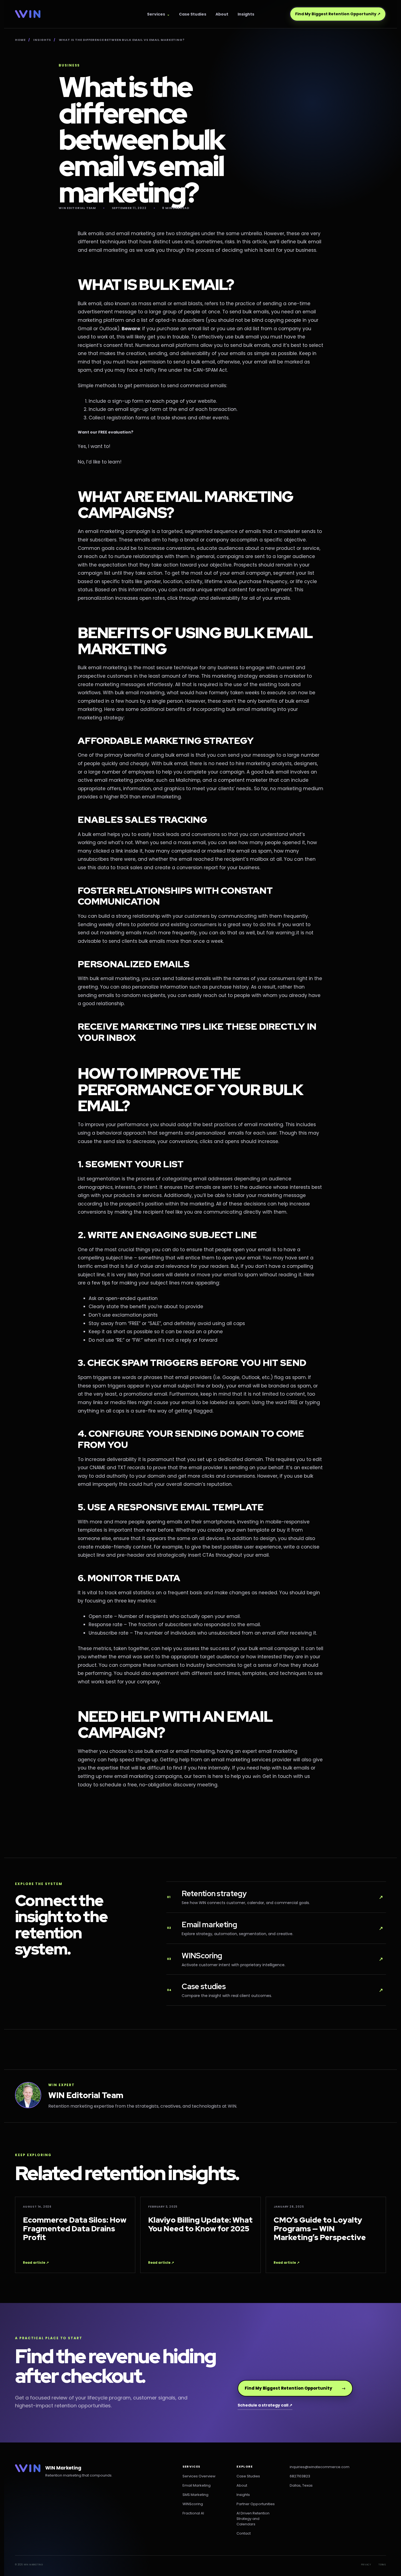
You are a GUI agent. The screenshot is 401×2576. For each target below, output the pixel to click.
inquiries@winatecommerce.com (320, 2467)
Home (20, 40)
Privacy (366, 2565)
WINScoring (193, 2504)
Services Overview (199, 2476)
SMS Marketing (195, 2495)
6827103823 (300, 2476)
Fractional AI (193, 2513)
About (222, 14)
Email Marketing (197, 2485)
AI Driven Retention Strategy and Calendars (253, 2519)
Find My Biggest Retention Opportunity (338, 14)
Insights (246, 14)
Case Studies (193, 14)
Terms (382, 2565)
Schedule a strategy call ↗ (265, 2405)
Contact (244, 2533)
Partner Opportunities (256, 2504)
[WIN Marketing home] (28, 14)
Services (156, 14)
